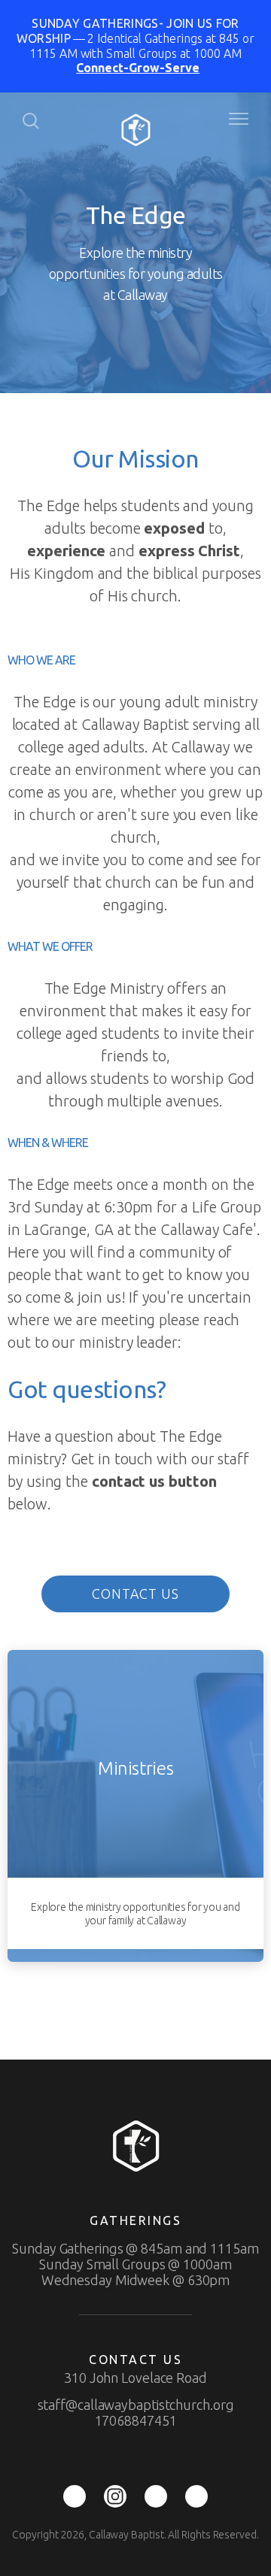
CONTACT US (135, 1594)
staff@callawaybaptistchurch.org (136, 2405)
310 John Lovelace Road (135, 2378)
